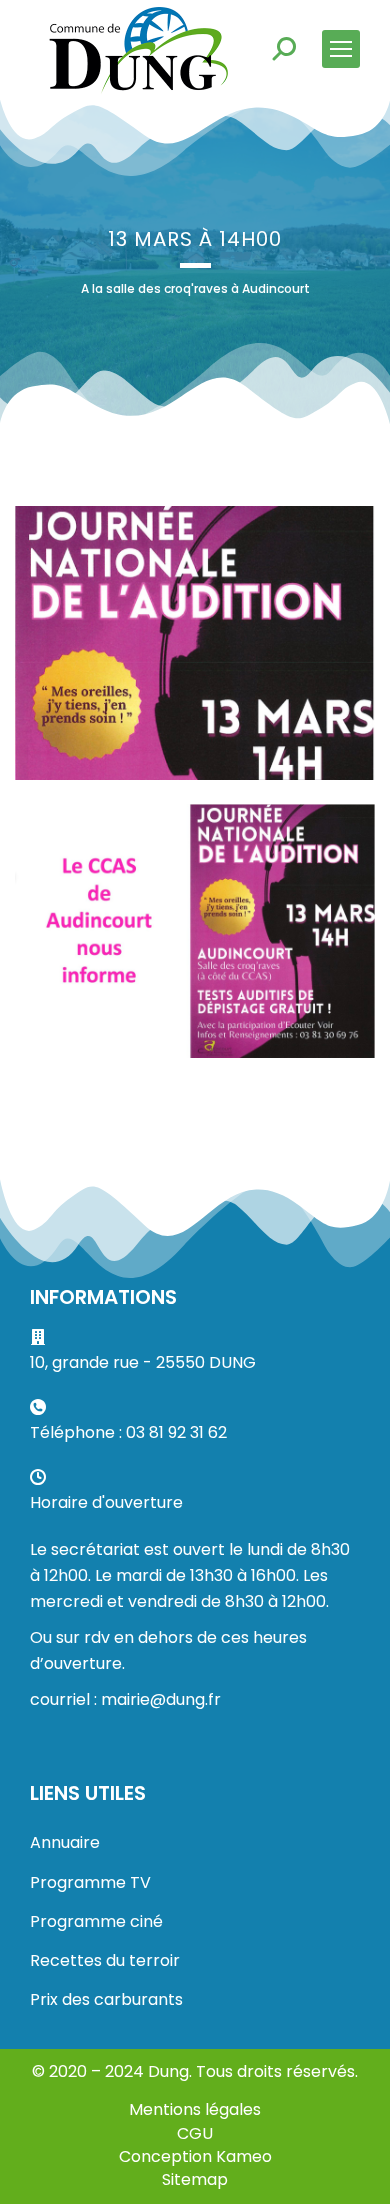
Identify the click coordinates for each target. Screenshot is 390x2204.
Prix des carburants (106, 1999)
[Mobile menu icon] (341, 49)
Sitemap (195, 2179)
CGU (195, 2133)
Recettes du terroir (105, 1960)
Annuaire (65, 1842)
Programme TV (90, 1882)
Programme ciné (96, 1921)
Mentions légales (195, 2109)
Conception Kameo (195, 2156)
